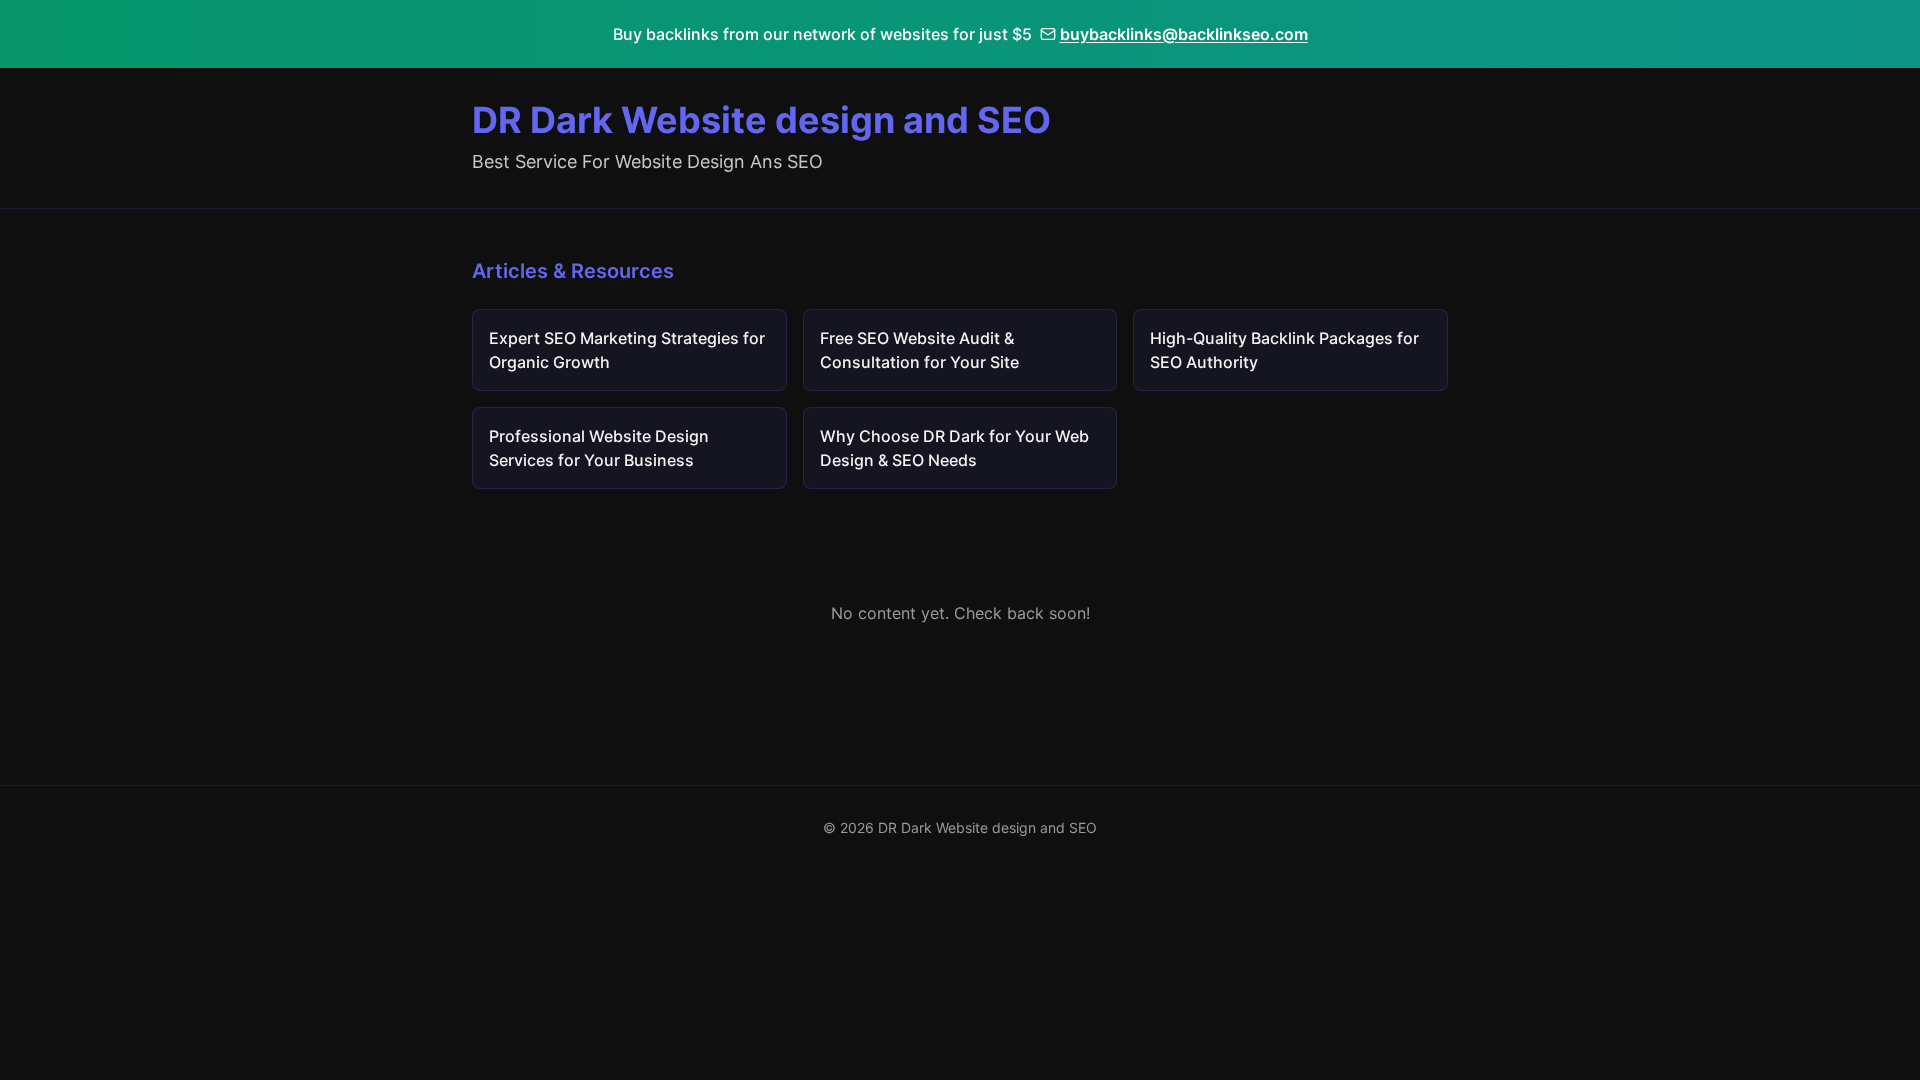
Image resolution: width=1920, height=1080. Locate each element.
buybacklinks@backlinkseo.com (1184, 34)
